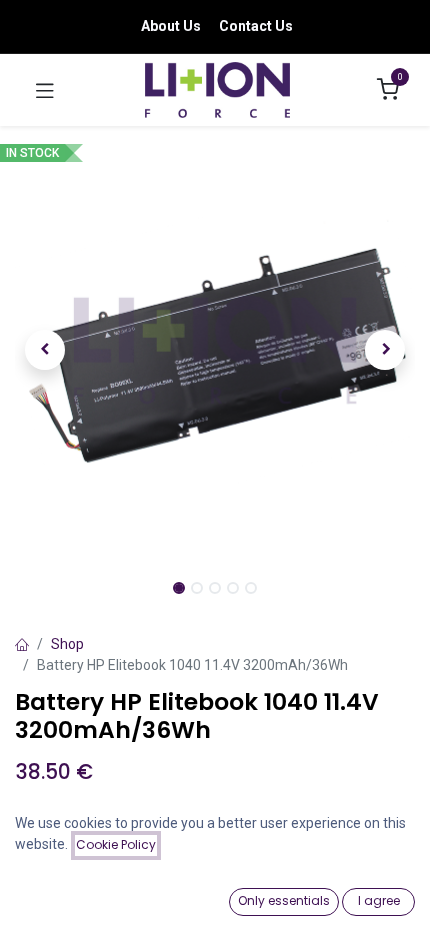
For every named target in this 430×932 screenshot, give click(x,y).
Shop (67, 644)
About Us (171, 26)
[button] (45, 350)
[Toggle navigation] (45, 90)
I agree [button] (379, 900)
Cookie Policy (116, 844)
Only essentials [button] (284, 900)
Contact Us (256, 26)
